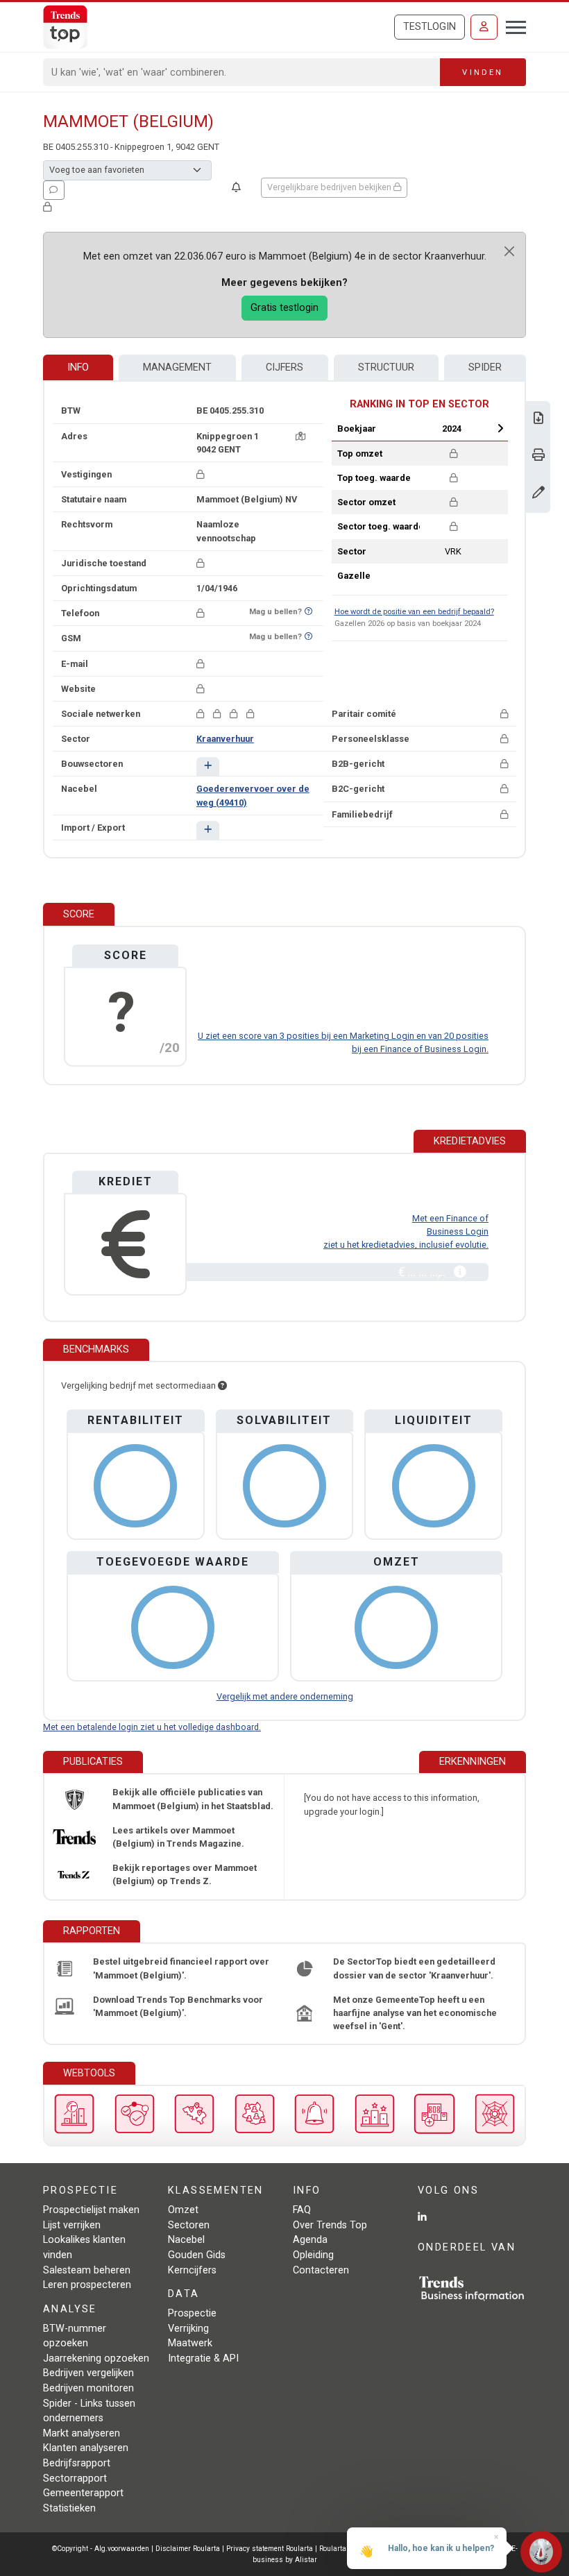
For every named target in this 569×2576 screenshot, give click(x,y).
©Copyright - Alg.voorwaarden (101, 2549)
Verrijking (188, 2329)
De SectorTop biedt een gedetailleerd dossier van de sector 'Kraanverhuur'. (414, 1968)
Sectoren (189, 2225)
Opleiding (313, 2255)
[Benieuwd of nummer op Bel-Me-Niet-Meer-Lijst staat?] (308, 612)
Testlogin (430, 27)
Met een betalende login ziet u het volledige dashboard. (152, 1727)
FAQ (302, 2210)
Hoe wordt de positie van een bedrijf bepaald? (414, 612)
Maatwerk (190, 2343)
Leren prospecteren (87, 2285)
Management (177, 367)
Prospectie (192, 2313)
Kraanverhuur (225, 739)
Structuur (386, 367)
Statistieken (69, 2508)
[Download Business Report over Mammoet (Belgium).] (538, 420)
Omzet (183, 2210)
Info (78, 367)
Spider (485, 367)
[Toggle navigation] (512, 26)
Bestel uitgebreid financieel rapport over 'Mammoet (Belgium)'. (181, 1968)
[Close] (509, 251)
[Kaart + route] (300, 436)
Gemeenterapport (83, 2493)
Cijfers (284, 367)
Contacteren (321, 2270)
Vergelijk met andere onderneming (285, 1696)
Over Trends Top (330, 2225)
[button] (208, 766)
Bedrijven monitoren (88, 2388)
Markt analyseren (82, 2433)
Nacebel (186, 2240)
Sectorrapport (75, 2478)
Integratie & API (203, 2358)
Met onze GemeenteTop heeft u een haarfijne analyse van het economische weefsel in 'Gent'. (415, 2013)
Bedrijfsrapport (77, 2463)
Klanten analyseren (86, 2448)
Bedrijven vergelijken (88, 2373)
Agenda (310, 2240)
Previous (407, 428)
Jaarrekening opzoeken (96, 2358)
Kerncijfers (192, 2270)
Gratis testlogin (284, 308)
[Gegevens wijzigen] (538, 494)
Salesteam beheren (87, 2270)
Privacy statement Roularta (270, 2549)
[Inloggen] (484, 27)
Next (500, 428)
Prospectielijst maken (91, 2210)
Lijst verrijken (72, 2225)
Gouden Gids (197, 2255)
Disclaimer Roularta (188, 2549)
